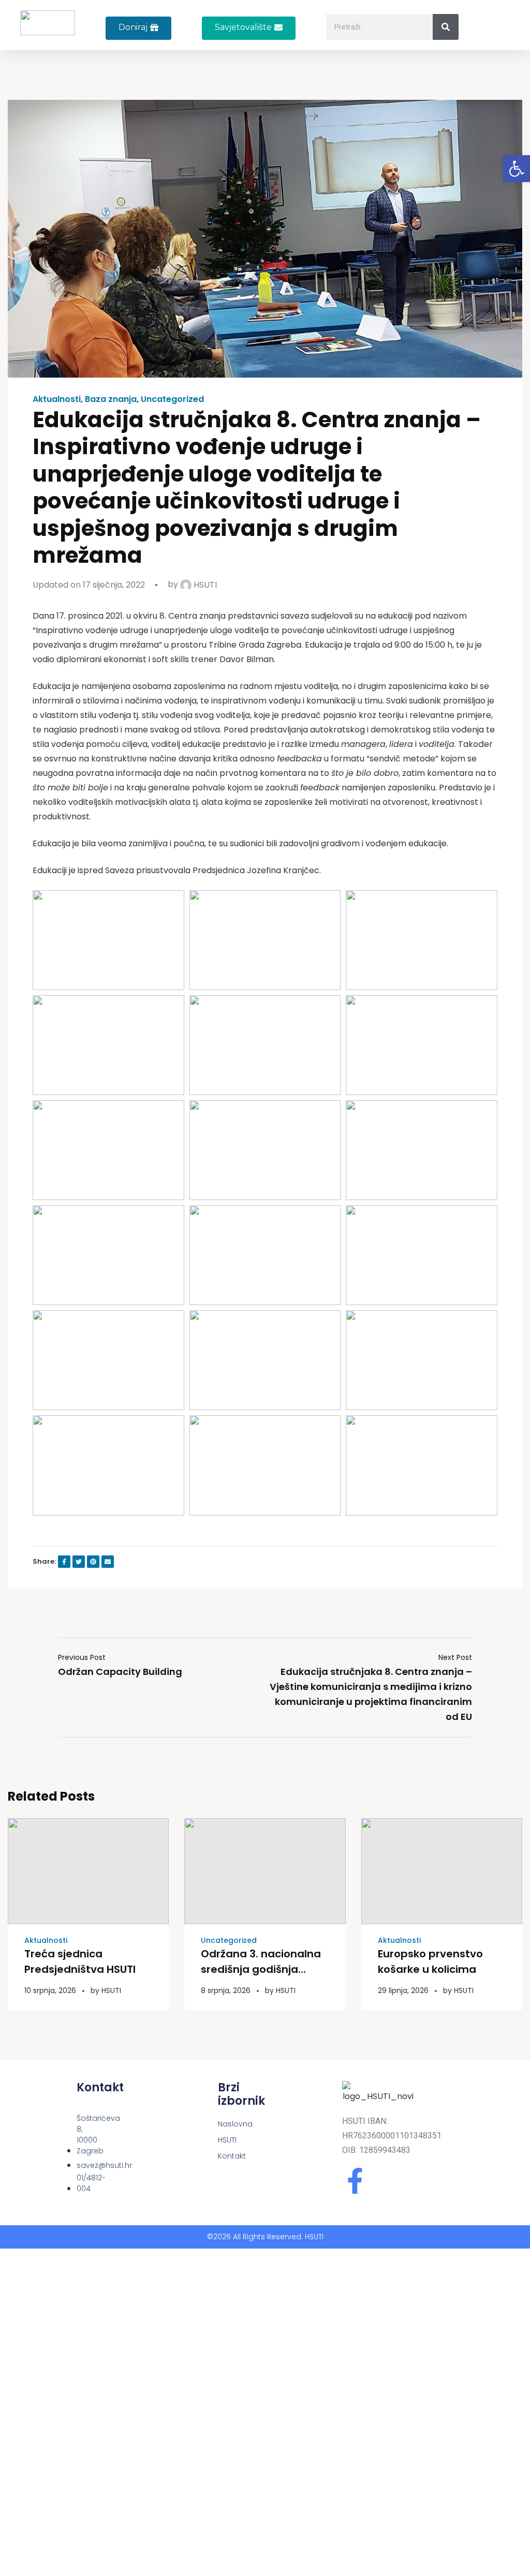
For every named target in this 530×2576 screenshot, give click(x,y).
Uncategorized (172, 399)
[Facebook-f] (355, 2181)
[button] (249, 28)
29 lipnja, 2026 (403, 1990)
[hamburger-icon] (499, 31)
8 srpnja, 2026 (226, 1990)
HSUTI (204, 585)
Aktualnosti (57, 399)
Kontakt (222, 2156)
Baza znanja (111, 399)
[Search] (446, 27)
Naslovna (222, 2124)
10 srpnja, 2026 (50, 1990)
